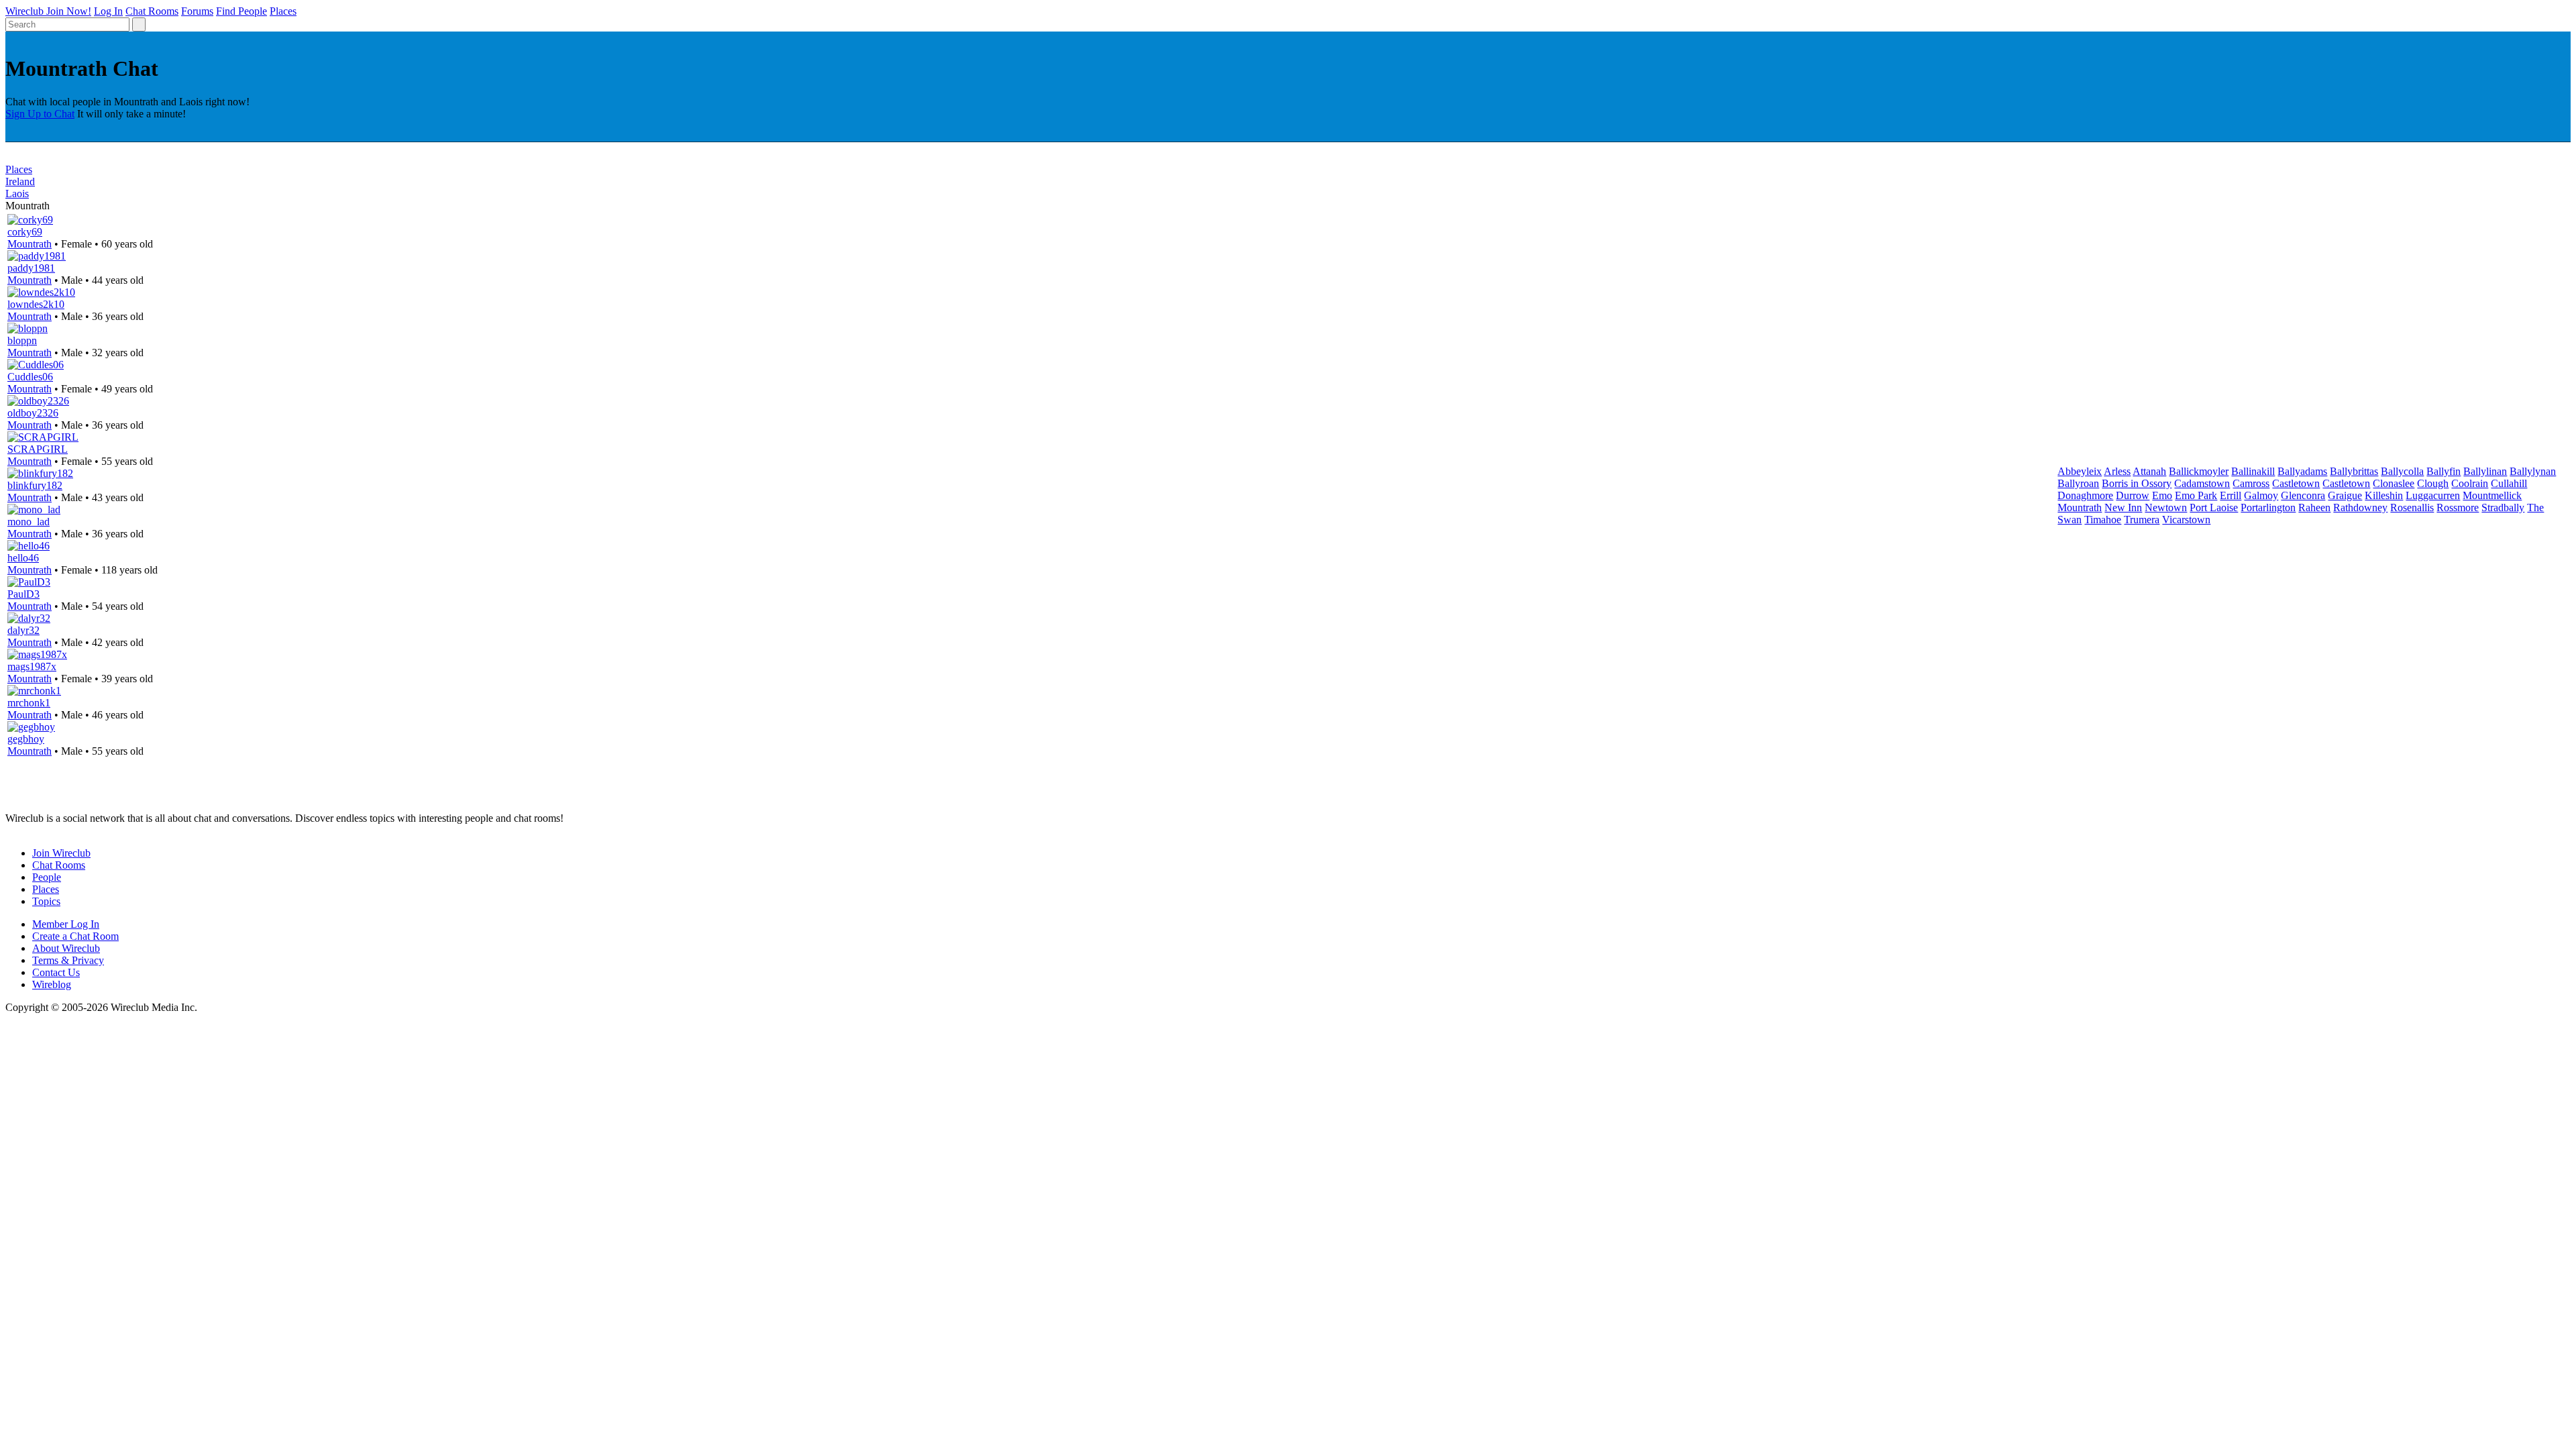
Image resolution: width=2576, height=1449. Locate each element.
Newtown (2166, 507)
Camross (2251, 483)
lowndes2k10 (36, 304)
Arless (2117, 471)
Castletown (2296, 483)
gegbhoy (26, 739)
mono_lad (29, 522)
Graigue (2345, 495)
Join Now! (69, 11)
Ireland (20, 181)
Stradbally (2503, 507)
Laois (17, 194)
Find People (241, 11)
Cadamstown (2202, 483)
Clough (2433, 483)
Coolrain (2470, 483)
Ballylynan (2533, 471)
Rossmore (2458, 507)
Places (283, 11)
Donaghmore (2085, 495)
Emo (2162, 495)
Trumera (2142, 520)
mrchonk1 (29, 703)
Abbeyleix (2080, 471)
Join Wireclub (61, 853)
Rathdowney (2360, 507)
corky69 (25, 232)
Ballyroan (2078, 483)
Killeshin (2384, 495)
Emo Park (2196, 495)
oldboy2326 (33, 413)
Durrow (2133, 495)
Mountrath (30, 244)
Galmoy (2261, 495)
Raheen (2314, 507)
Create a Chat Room (75, 936)
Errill (2231, 495)
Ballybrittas (2354, 471)
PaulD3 (23, 594)
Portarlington (2268, 507)
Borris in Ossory (2137, 483)
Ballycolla (2402, 471)
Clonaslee (2394, 483)
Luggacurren (2433, 495)
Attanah (2149, 471)
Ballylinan (2485, 471)
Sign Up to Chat (40, 114)
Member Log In (66, 924)
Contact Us (56, 972)
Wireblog (52, 984)
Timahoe (2103, 520)
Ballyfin (2444, 471)
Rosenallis (2412, 507)
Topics (46, 901)
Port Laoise (2214, 507)
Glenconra (2303, 495)
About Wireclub (66, 948)
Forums (197, 11)
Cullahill (2509, 483)
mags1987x (32, 666)
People (47, 877)
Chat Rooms (152, 11)
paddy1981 (31, 268)
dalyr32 (23, 630)
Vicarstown (2186, 520)
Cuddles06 (30, 377)
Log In (108, 11)
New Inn (2123, 507)
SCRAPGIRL (38, 449)
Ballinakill (2253, 471)
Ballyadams (2302, 471)
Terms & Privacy (68, 960)
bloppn (22, 340)
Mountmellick (2492, 495)
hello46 (23, 558)
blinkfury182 (35, 485)
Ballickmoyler (2199, 471)
